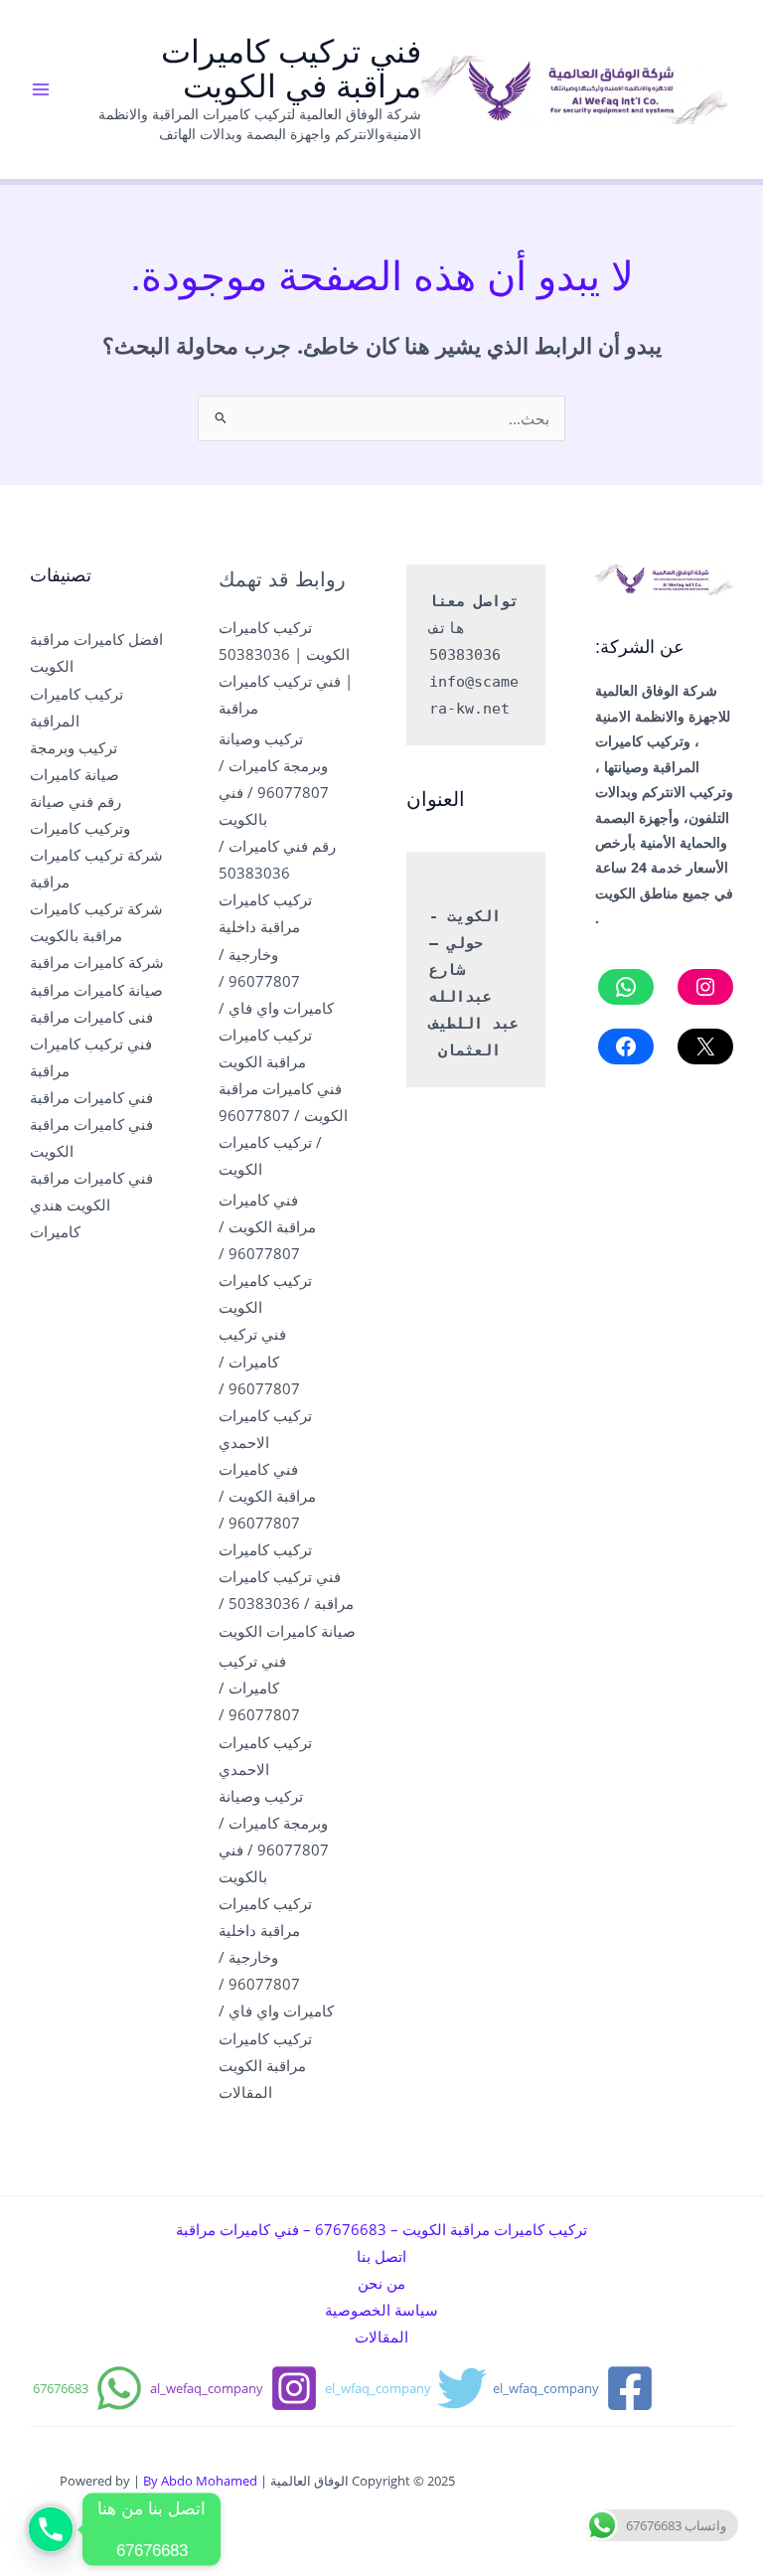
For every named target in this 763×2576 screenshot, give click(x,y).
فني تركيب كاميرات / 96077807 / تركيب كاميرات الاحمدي (265, 1387)
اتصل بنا (381, 2256)
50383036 (465, 654)
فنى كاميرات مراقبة (91, 1017)
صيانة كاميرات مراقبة (96, 990)
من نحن (381, 2283)
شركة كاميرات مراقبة (97, 962)
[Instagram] (705, 987)
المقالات (245, 2092)
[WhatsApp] (626, 987)
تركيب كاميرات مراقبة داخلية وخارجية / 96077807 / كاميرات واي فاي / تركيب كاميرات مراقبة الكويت (276, 980)
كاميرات (55, 1231)
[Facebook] (626, 1046)
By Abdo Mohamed (200, 2481)
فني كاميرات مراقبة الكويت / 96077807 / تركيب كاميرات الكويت (267, 1253)
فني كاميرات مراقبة (91, 1097)
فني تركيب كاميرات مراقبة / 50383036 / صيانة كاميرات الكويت (287, 1603)
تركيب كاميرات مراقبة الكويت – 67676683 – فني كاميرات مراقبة (381, 2229)
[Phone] (51, 2529)
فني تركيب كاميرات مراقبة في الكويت (291, 69)
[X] (705, 1046)
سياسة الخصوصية (381, 2310)
